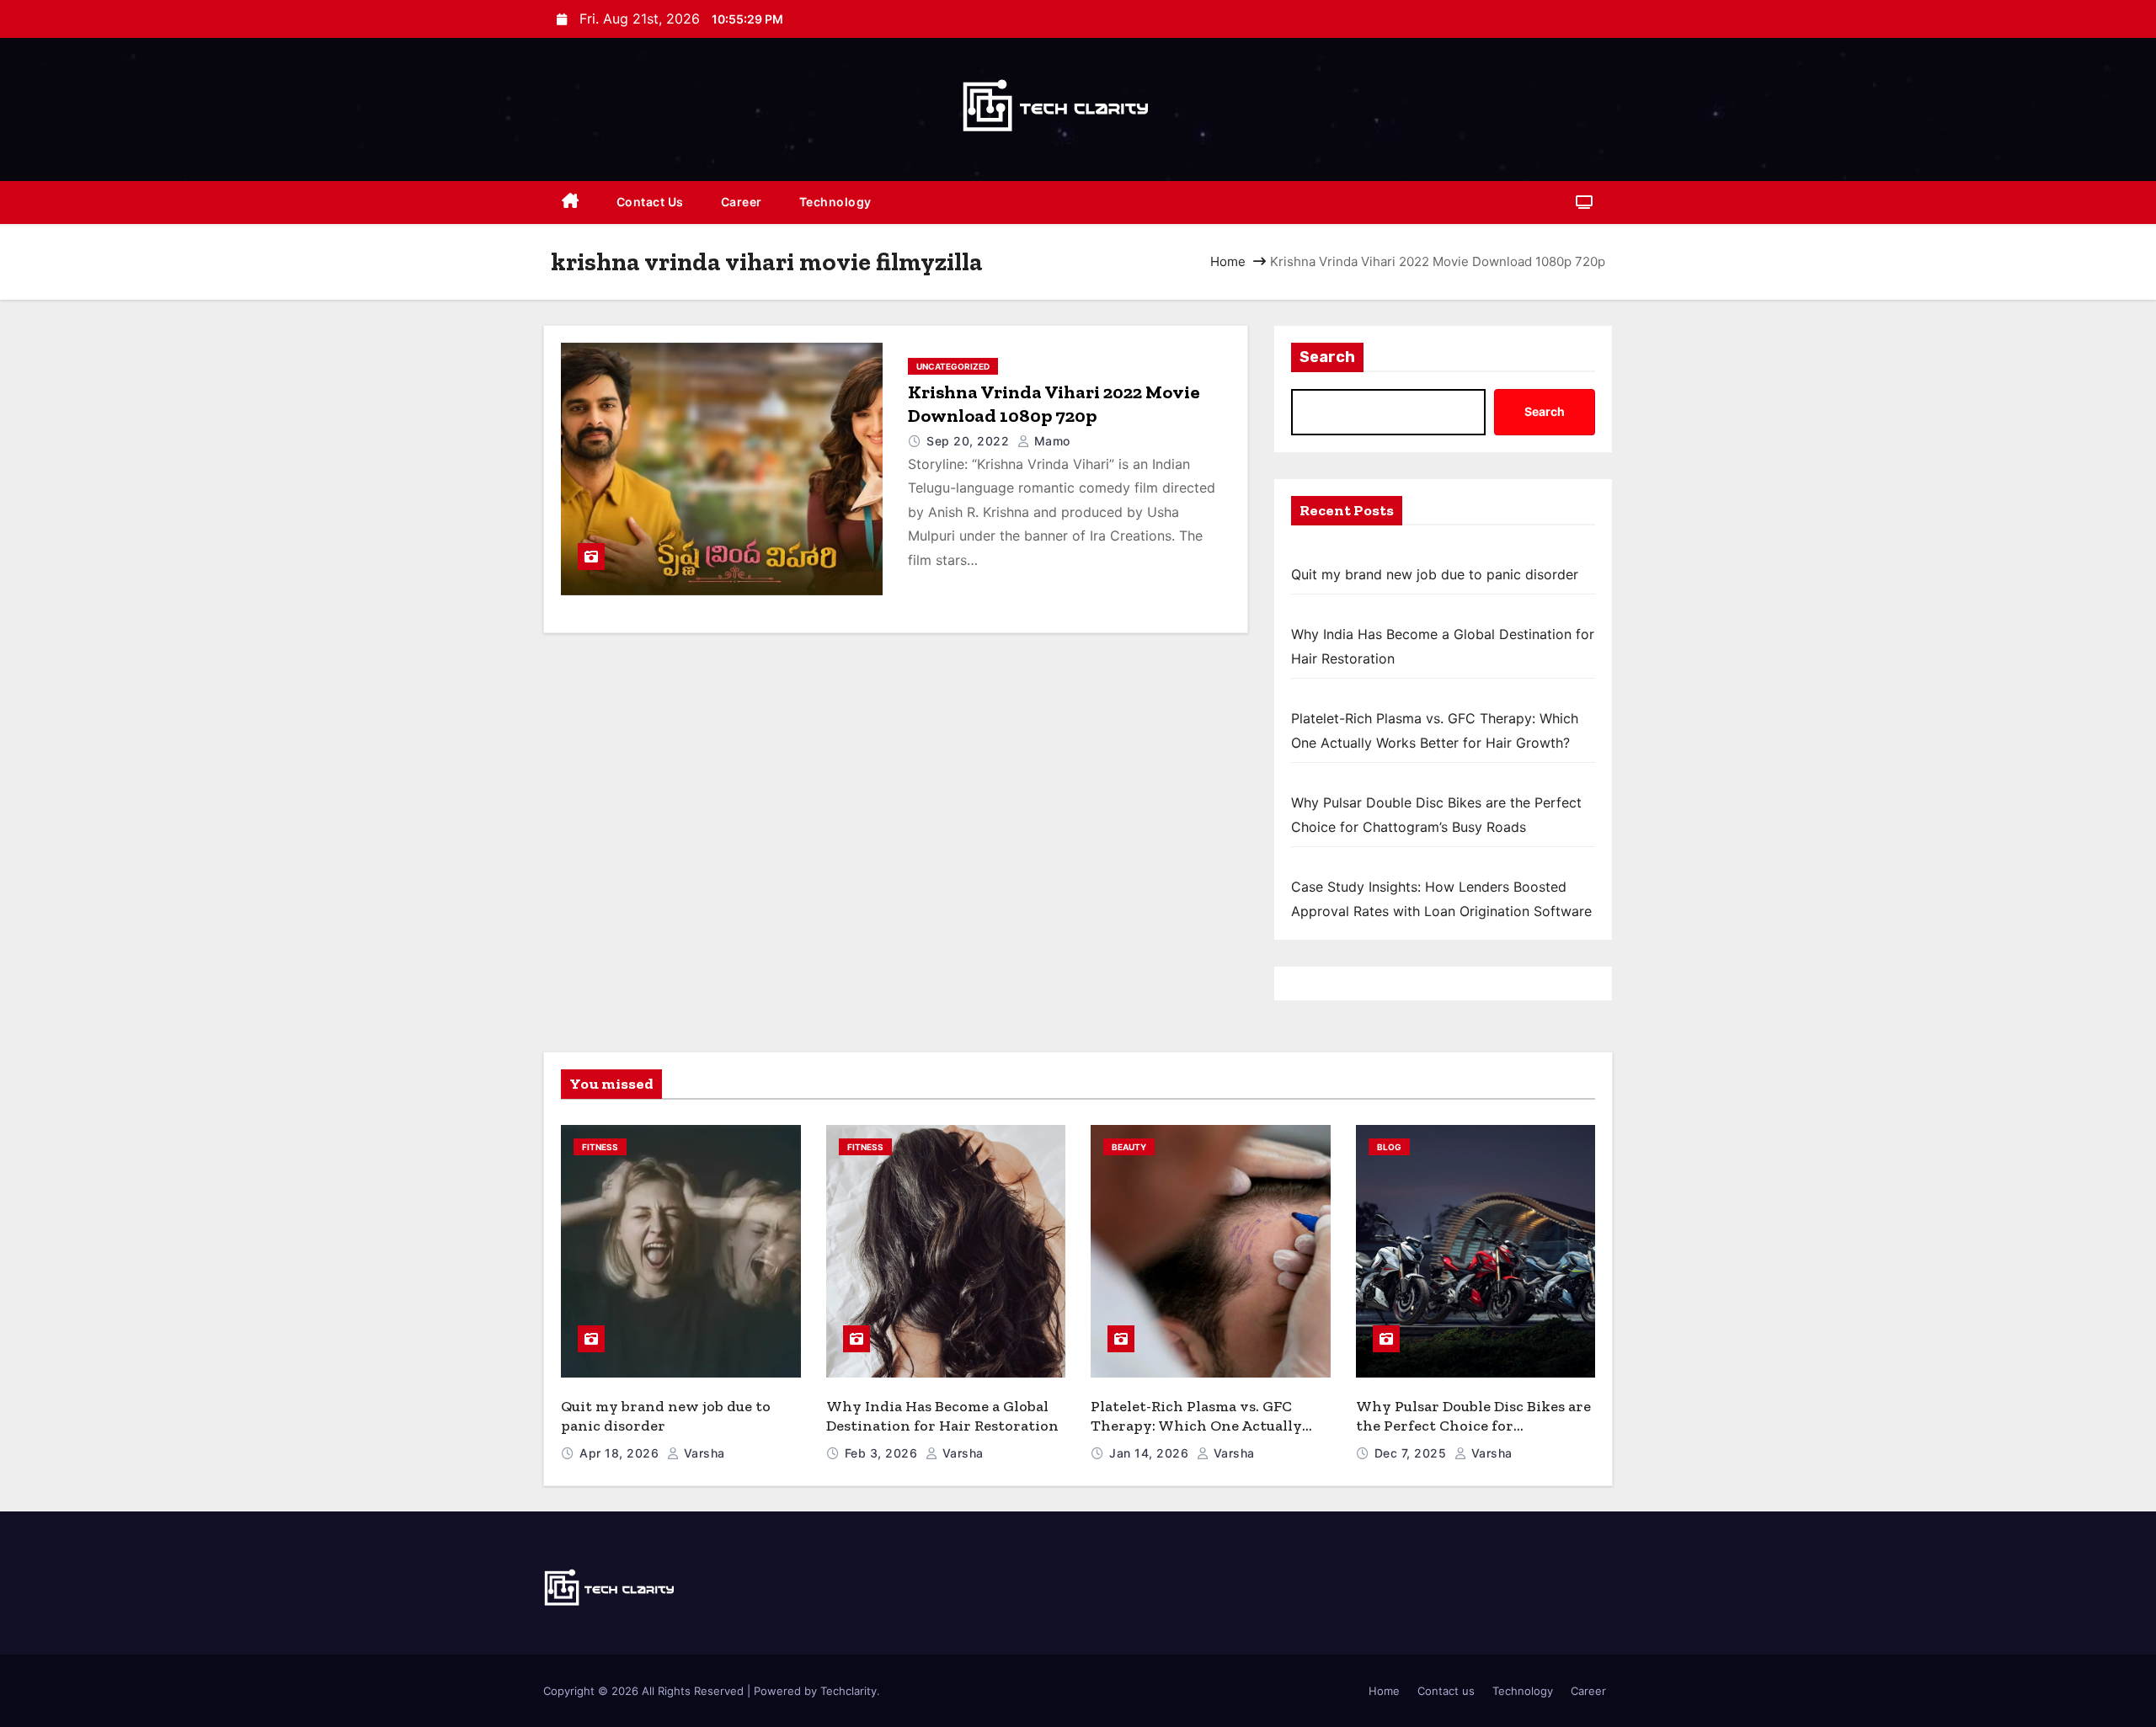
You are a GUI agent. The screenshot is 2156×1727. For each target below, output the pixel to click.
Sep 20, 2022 (970, 441)
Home (1228, 261)
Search (1327, 357)
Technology (835, 202)
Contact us (650, 202)
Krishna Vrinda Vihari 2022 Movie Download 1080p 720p (1054, 404)
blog (1389, 1147)
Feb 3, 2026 (883, 1453)
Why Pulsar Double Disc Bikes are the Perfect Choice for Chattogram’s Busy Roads (1473, 1425)
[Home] (571, 203)
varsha (702, 1453)
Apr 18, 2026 (621, 1453)
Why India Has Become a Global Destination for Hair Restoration (942, 1416)
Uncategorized (953, 366)
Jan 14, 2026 (1151, 1453)
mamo (1050, 441)
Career (742, 202)
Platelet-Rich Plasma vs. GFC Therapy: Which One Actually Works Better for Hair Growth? (1203, 1425)
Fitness (600, 1147)
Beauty (1129, 1147)
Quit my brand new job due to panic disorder (1435, 574)
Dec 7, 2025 (1412, 1453)
